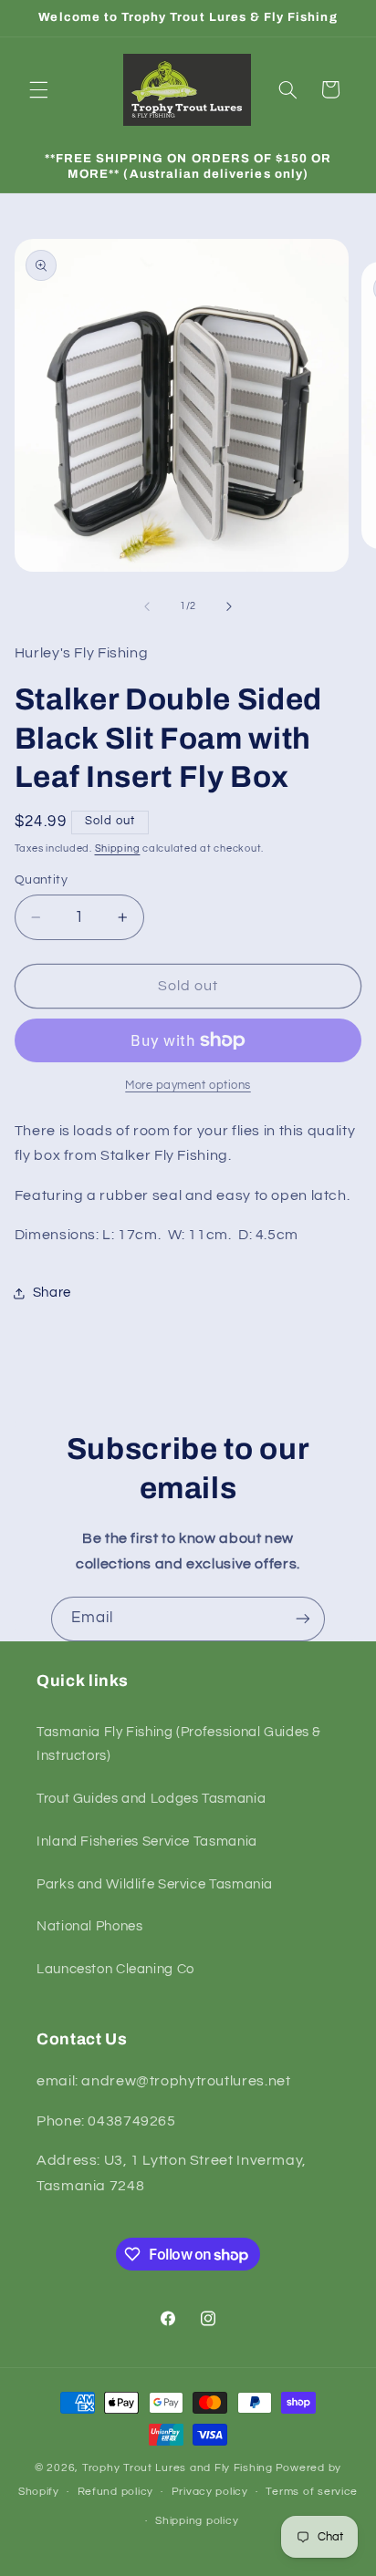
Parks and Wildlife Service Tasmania (155, 1884)
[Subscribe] (303, 1619)
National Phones (89, 1926)
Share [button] (52, 1293)
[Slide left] (147, 606)
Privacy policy (210, 2492)
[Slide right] (229, 606)
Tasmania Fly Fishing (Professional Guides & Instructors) (179, 1744)
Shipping (118, 848)
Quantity (41, 880)
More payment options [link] (188, 1086)
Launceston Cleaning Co (115, 1969)
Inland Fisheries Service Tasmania (147, 1841)
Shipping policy (197, 2521)
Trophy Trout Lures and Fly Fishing (178, 2468)
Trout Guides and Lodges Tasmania (151, 1799)
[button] (38, 89)
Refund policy (116, 2492)
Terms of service (312, 2492)
